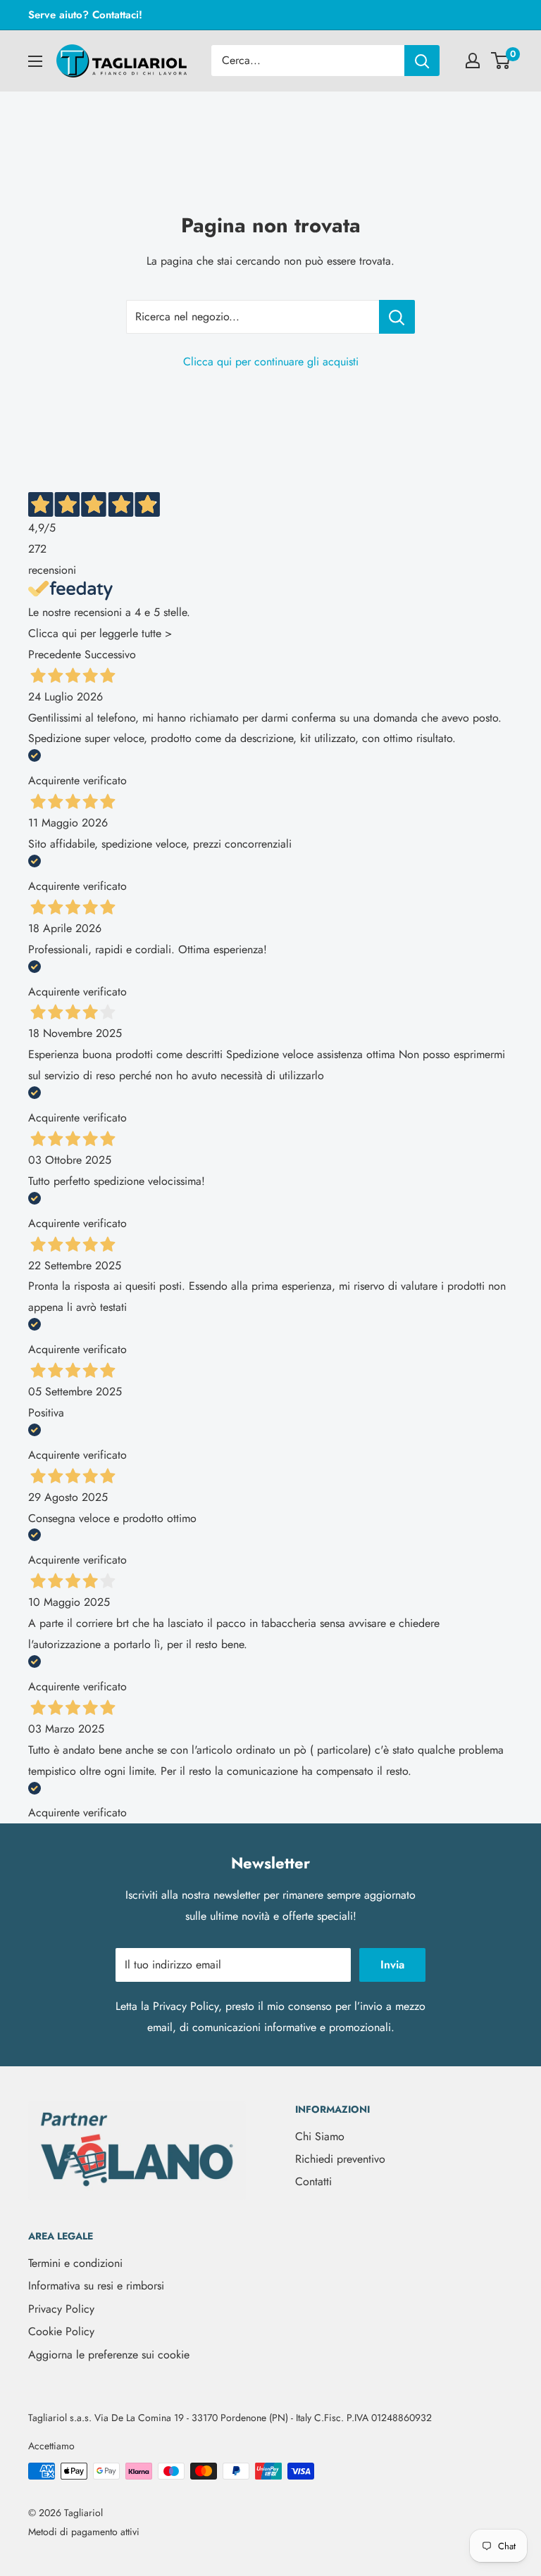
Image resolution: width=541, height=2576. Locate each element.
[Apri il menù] (35, 61)
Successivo (110, 654)
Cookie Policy (61, 2331)
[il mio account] (473, 61)
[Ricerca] (422, 61)
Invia (392, 1965)
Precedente (55, 654)
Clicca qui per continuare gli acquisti (271, 362)
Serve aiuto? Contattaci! (85, 15)
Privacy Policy (186, 2006)
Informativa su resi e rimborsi (96, 2286)
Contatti (313, 2181)
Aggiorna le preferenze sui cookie (109, 2355)
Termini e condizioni (75, 2263)
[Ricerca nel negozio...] (397, 317)
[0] (501, 61)
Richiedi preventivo (340, 2159)
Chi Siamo (320, 2136)
